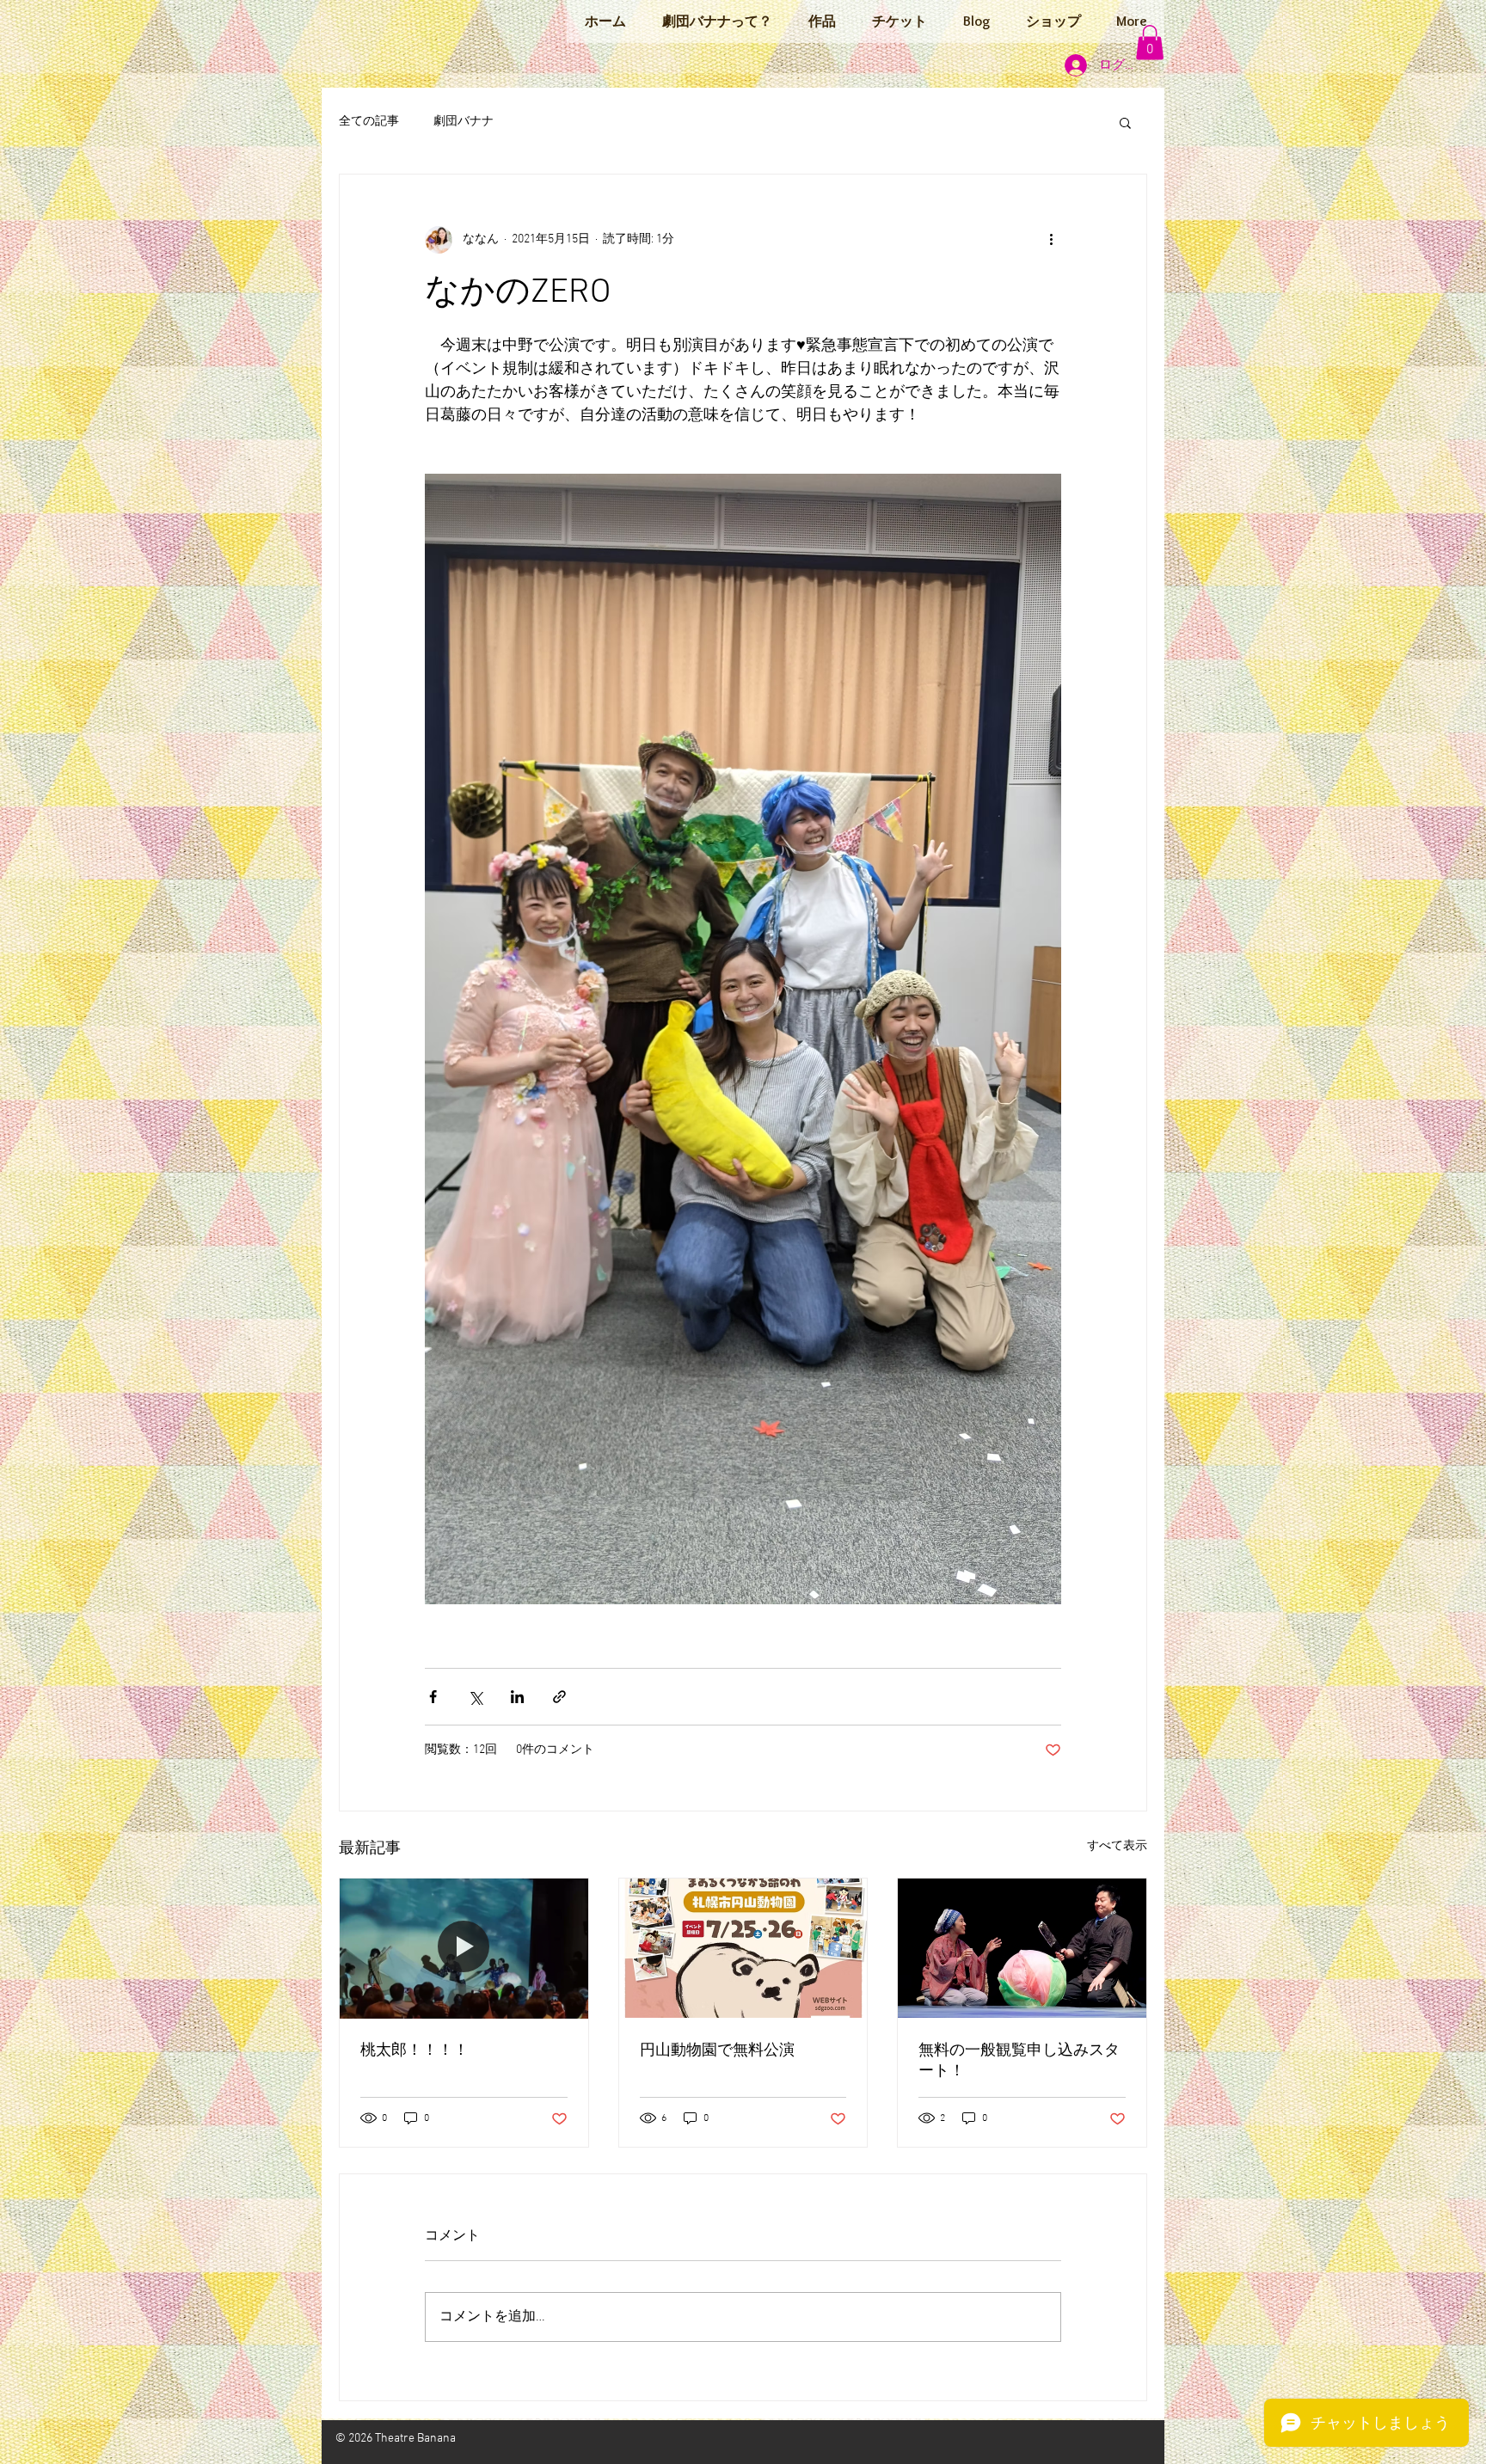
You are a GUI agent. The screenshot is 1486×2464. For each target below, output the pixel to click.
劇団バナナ (464, 122)
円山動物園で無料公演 (717, 2051)
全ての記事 (369, 122)
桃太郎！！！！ (414, 2051)
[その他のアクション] (1051, 240)
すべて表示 (1117, 1846)
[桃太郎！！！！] (464, 1948)
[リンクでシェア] (559, 1697)
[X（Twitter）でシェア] (475, 1697)
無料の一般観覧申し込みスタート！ (1019, 2061)
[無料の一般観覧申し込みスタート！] (1022, 1948)
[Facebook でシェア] (433, 1697)
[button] (1150, 43)
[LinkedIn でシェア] (517, 1697)
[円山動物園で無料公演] (743, 1948)
